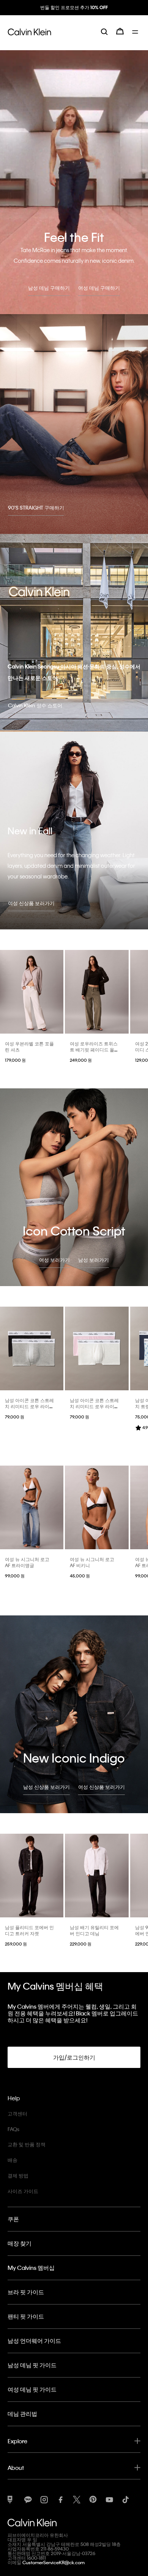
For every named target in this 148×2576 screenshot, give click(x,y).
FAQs (13, 2129)
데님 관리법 (22, 2414)
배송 (13, 2160)
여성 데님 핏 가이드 (32, 2389)
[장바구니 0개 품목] (120, 37)
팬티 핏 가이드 (26, 2316)
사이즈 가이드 (23, 2191)
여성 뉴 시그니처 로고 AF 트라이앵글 (27, 1562)
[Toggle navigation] (136, 37)
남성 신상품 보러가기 (46, 1787)
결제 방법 (18, 2175)
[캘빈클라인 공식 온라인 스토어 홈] (29, 37)
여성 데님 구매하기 (99, 288)
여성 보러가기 (54, 1260)
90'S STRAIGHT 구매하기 (36, 507)
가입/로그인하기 (74, 2057)
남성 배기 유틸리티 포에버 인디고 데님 (94, 1930)
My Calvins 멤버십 (31, 2268)
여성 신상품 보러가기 (31, 903)
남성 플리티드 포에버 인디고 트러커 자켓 (29, 1930)
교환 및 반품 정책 (27, 2144)
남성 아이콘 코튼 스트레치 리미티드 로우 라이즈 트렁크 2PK (29, 1406)
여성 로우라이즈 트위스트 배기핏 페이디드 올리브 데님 (94, 1050)
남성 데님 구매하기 (49, 288)
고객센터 (17, 2113)
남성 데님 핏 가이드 (32, 2365)
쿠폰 (13, 2219)
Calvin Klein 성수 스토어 (35, 705)
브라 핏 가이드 (26, 2292)
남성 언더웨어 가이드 (34, 2341)
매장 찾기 (20, 2243)
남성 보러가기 (94, 1260)
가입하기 (74, 14)
